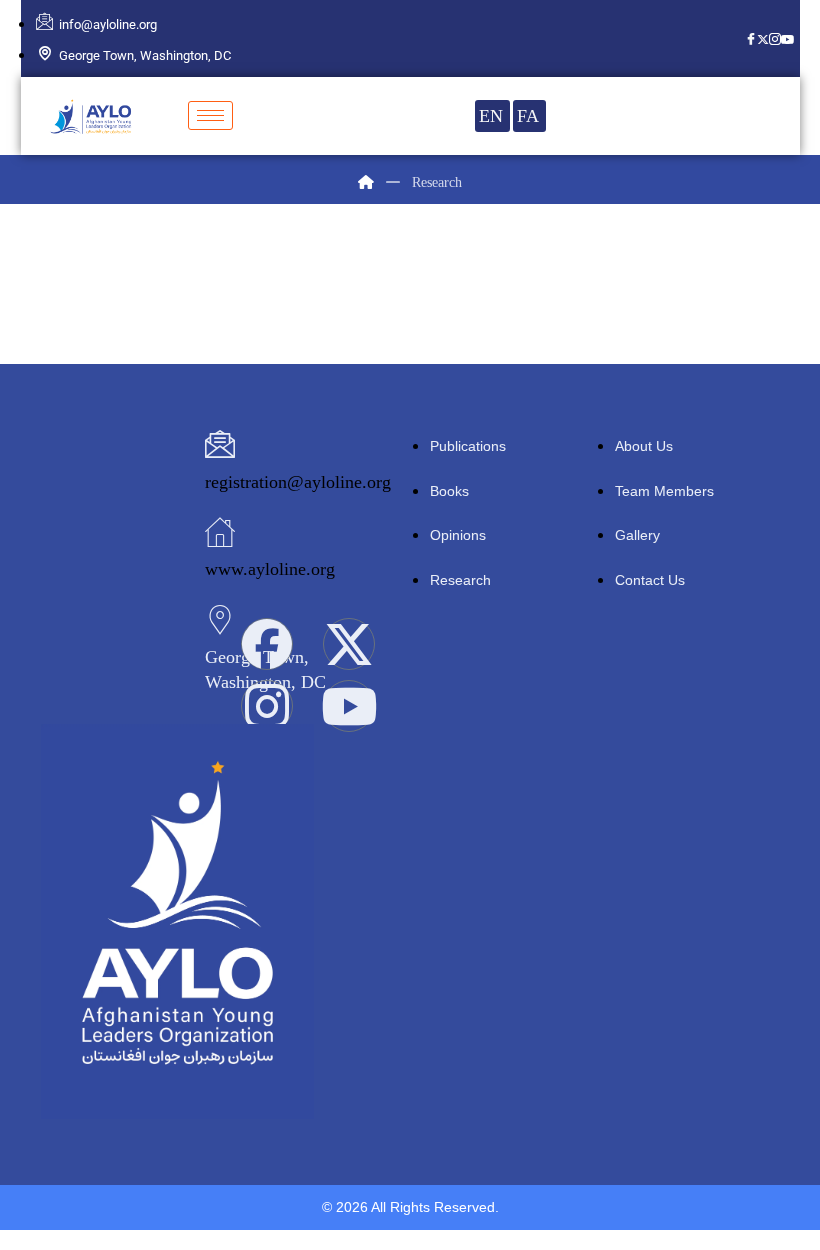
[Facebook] (751, 38)
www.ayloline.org (270, 569)
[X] (763, 38)
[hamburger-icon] (210, 115)
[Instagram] (775, 38)
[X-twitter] (349, 644)
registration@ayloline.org (298, 482)
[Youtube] (788, 38)
